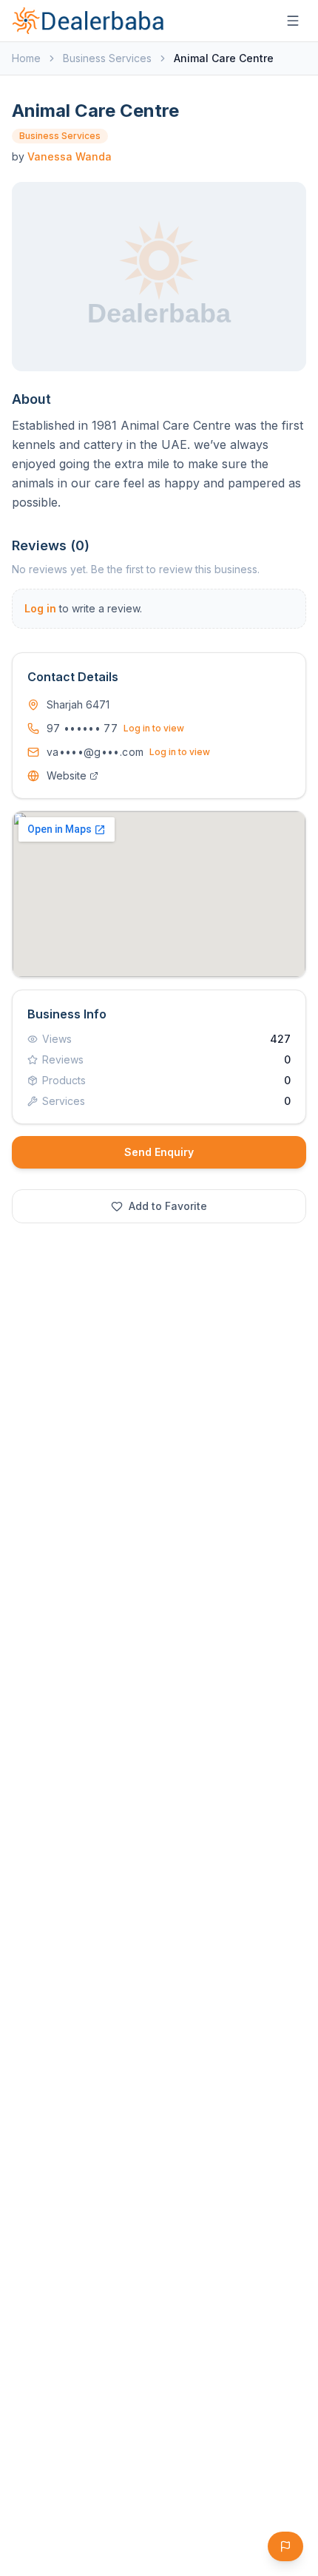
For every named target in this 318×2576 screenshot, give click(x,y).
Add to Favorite (168, 1206)
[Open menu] (293, 21)
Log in (40, 608)
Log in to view (154, 728)
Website (67, 775)
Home (26, 58)
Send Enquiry (159, 1152)
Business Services (107, 58)
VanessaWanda (70, 156)
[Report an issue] (285, 2546)
